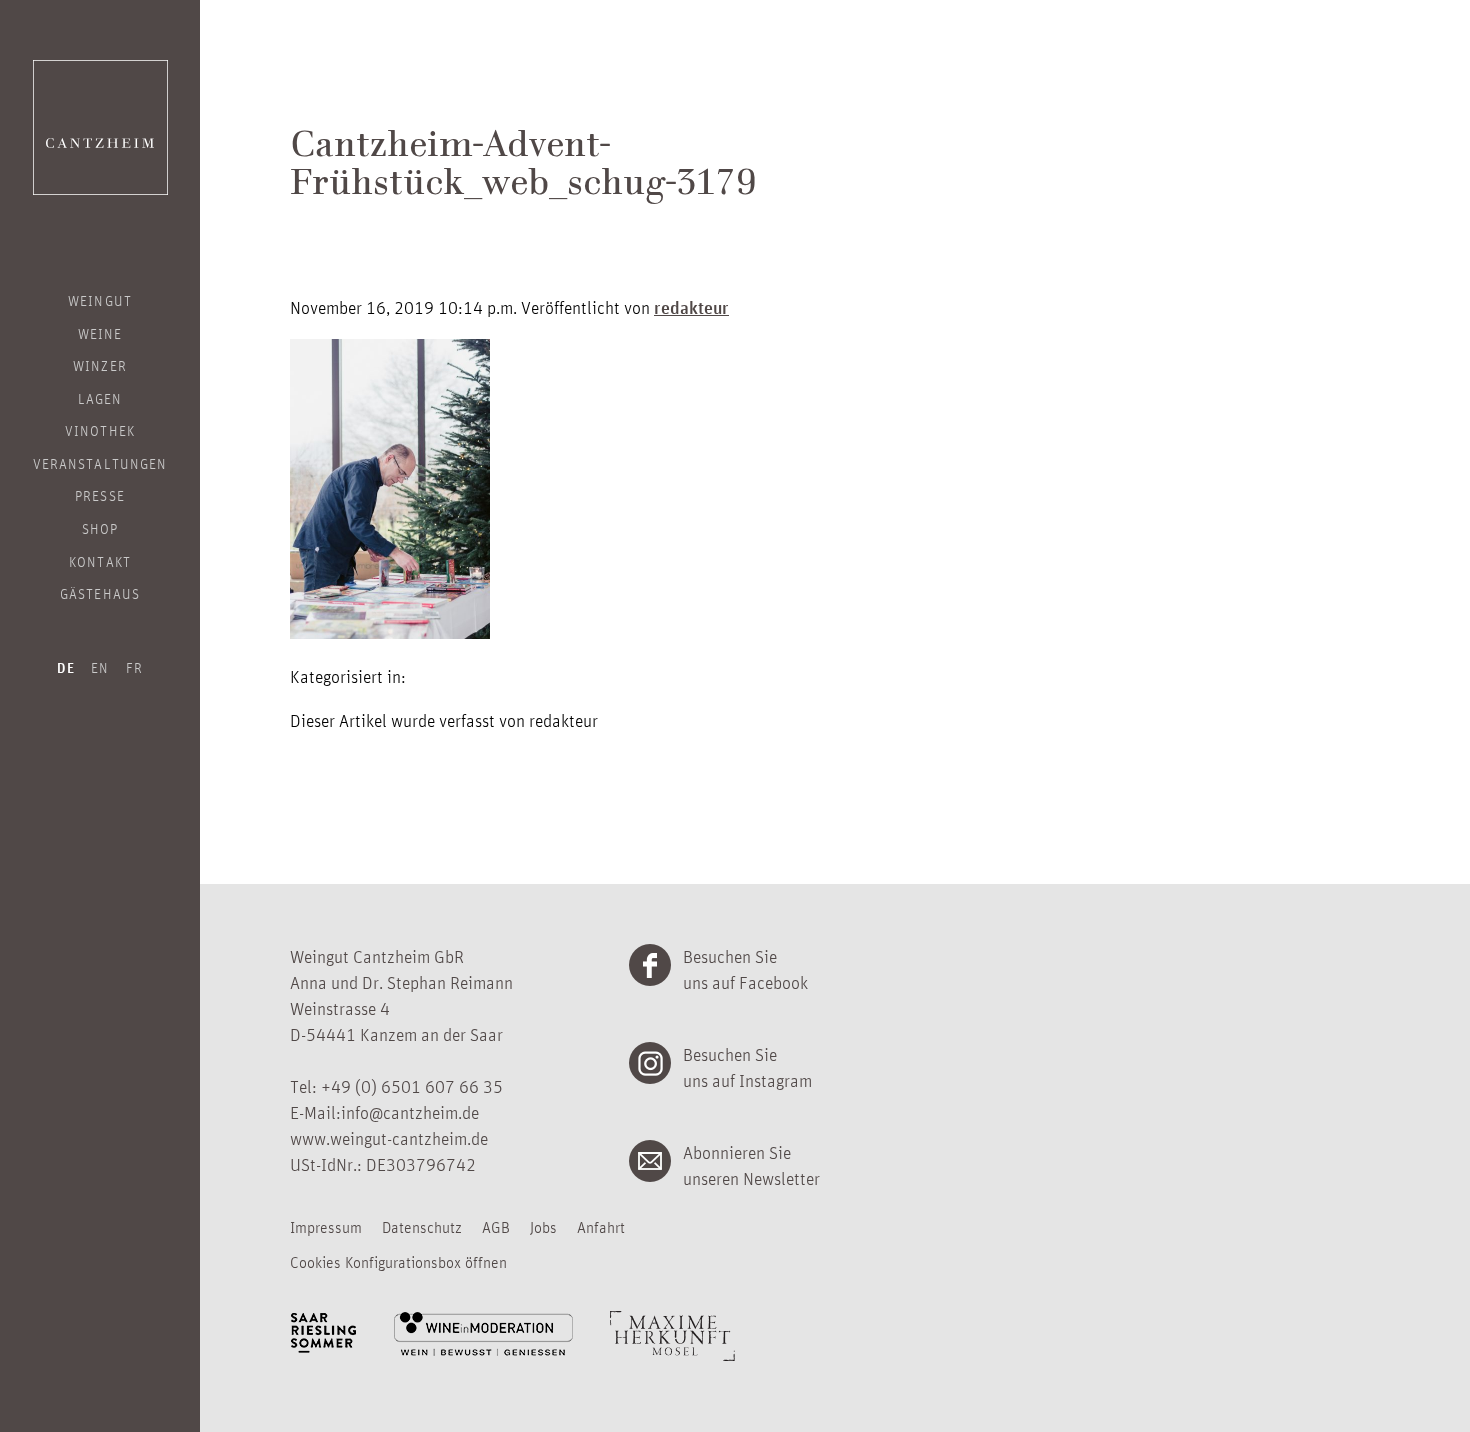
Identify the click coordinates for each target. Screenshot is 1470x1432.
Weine (100, 333)
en (100, 667)
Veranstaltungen (100, 463)
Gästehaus (99, 593)
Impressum (326, 1227)
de (66, 668)
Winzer (99, 365)
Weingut (99, 300)
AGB (496, 1227)
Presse (99, 495)
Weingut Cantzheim (100, 127)
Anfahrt (601, 1227)
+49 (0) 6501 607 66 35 (412, 1086)
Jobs (543, 1227)
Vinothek (99, 430)
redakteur (691, 307)
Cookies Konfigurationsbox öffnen (398, 1262)
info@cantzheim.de (410, 1112)
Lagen (100, 398)
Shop (100, 528)
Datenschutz (422, 1227)
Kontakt (99, 561)
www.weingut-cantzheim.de (389, 1138)
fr (134, 667)
